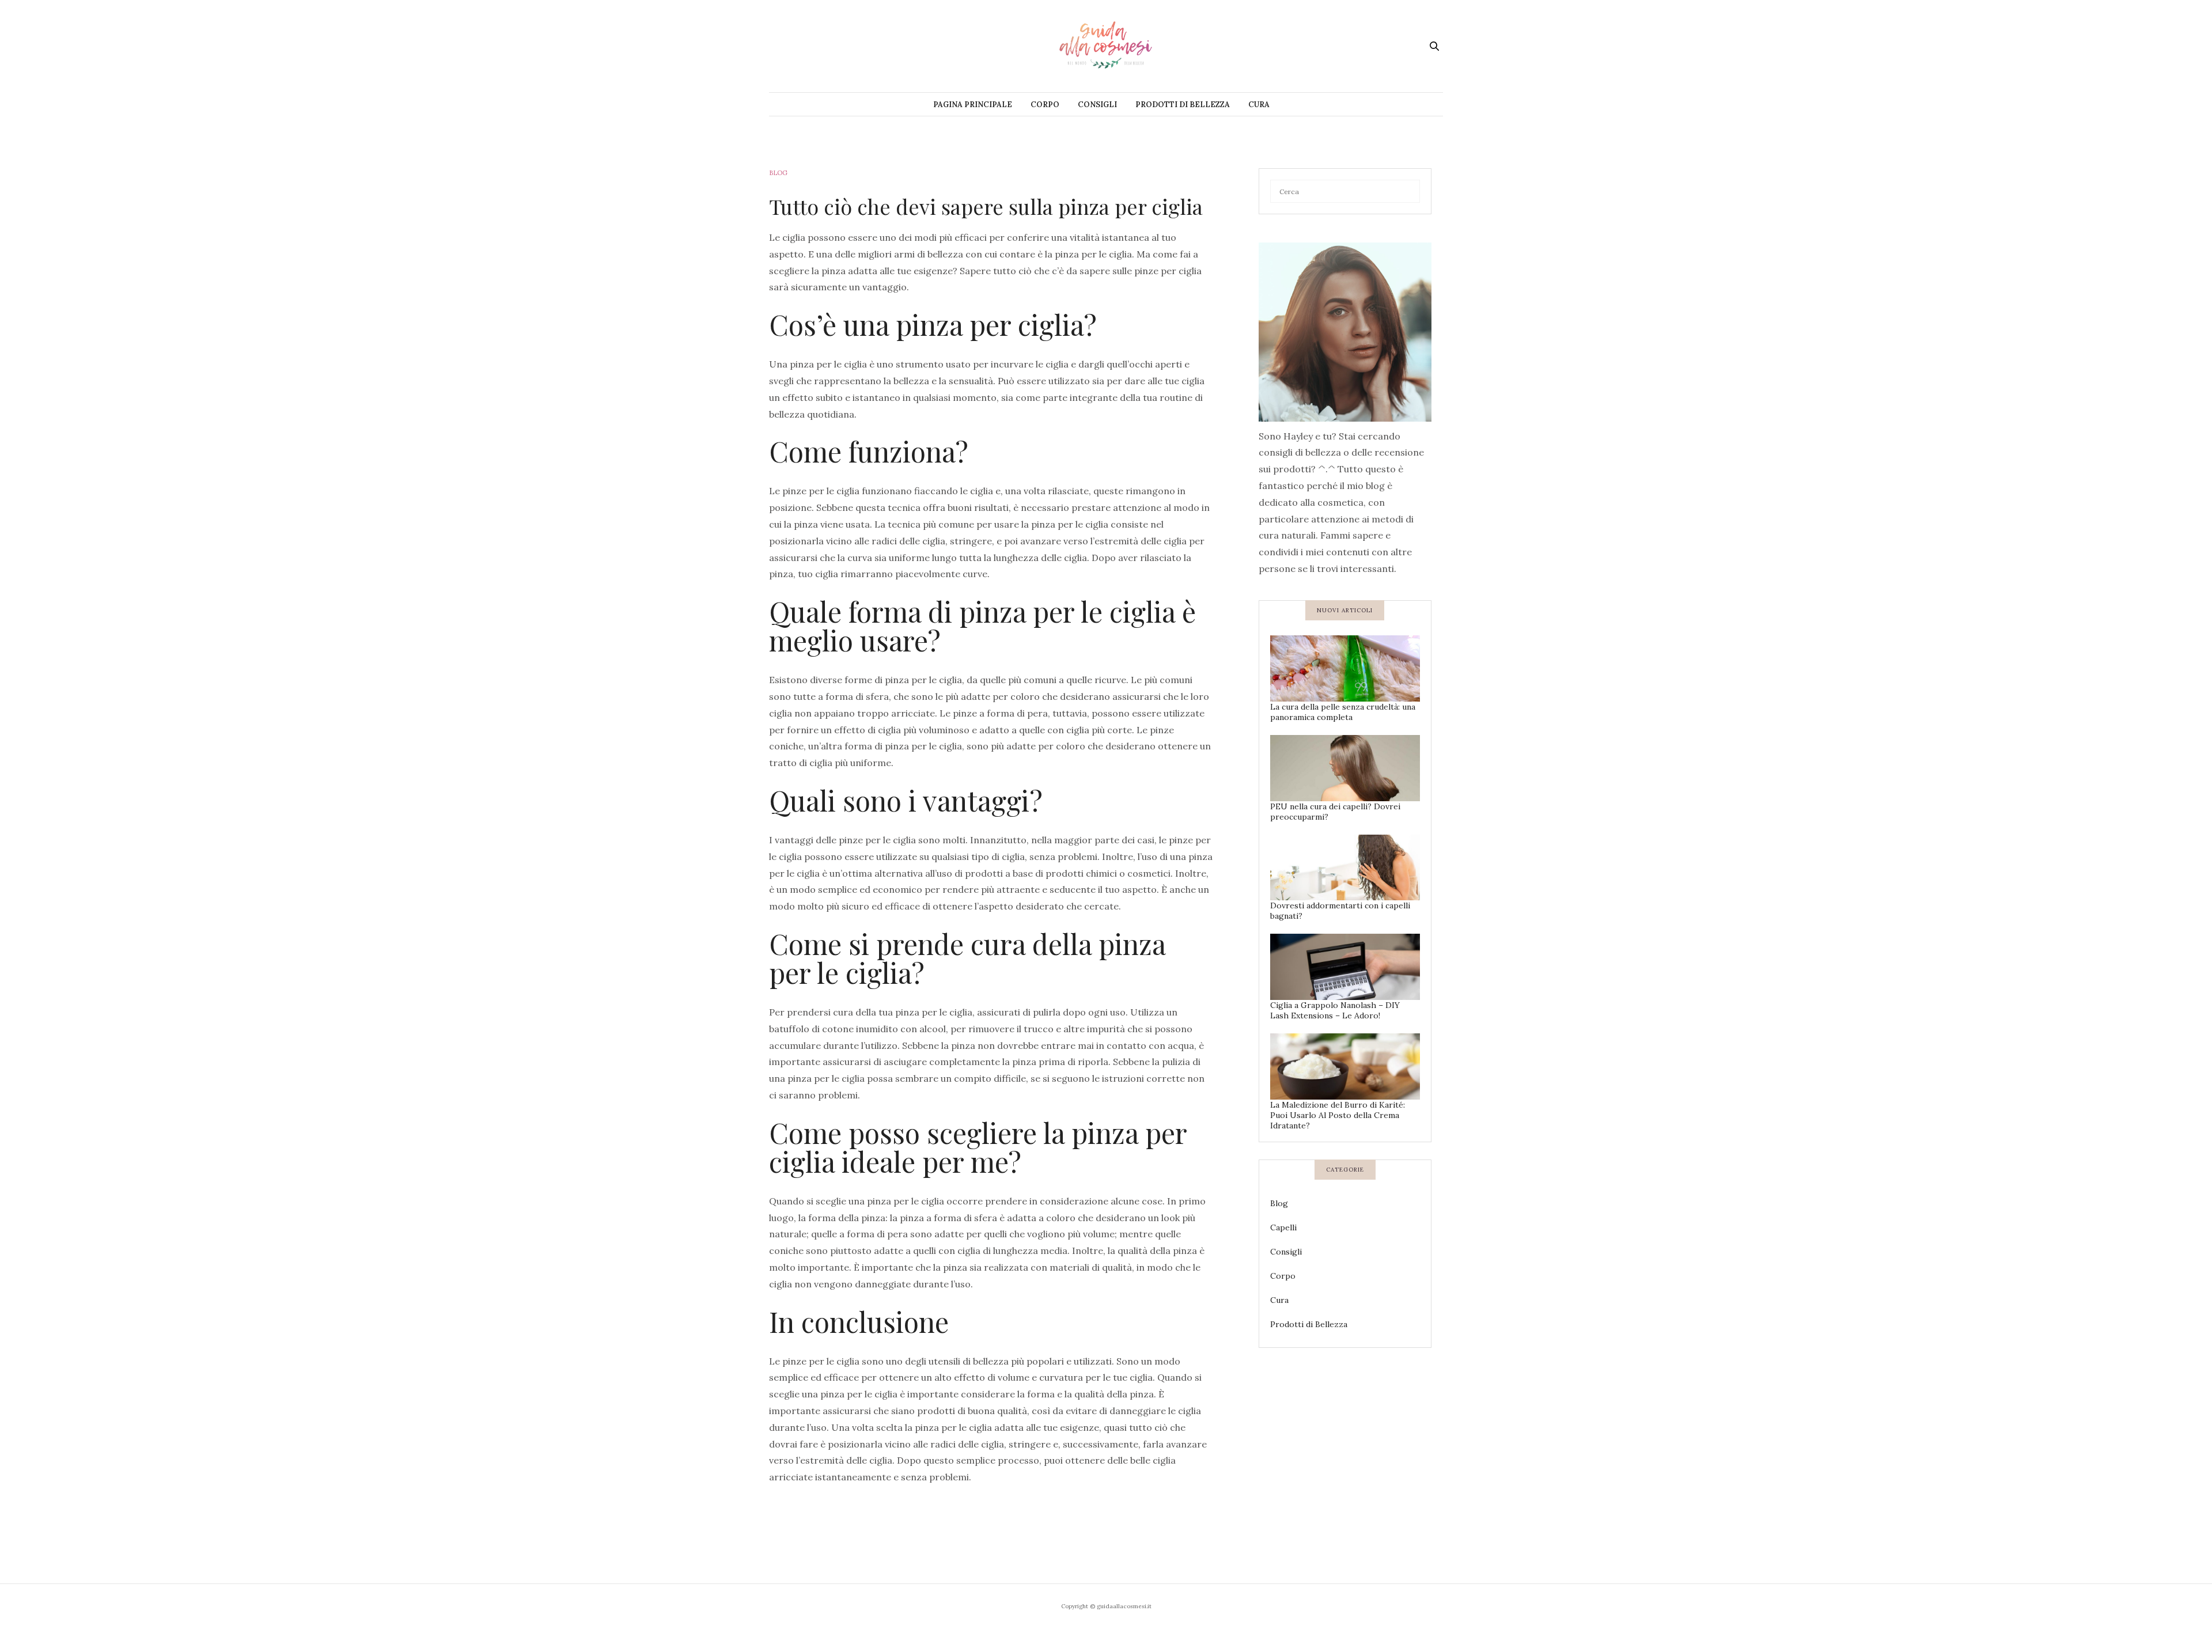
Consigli (1097, 105)
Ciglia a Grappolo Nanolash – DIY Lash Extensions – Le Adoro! (1335, 1010)
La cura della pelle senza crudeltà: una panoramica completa (1343, 712)
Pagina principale (973, 105)
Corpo (1045, 105)
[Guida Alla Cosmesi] (1106, 46)
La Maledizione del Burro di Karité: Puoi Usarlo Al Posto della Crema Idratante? (1338, 1115)
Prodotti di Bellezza (1183, 105)
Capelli (1283, 1227)
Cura (1259, 105)
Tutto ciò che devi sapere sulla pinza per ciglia (986, 206)
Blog (778, 173)
